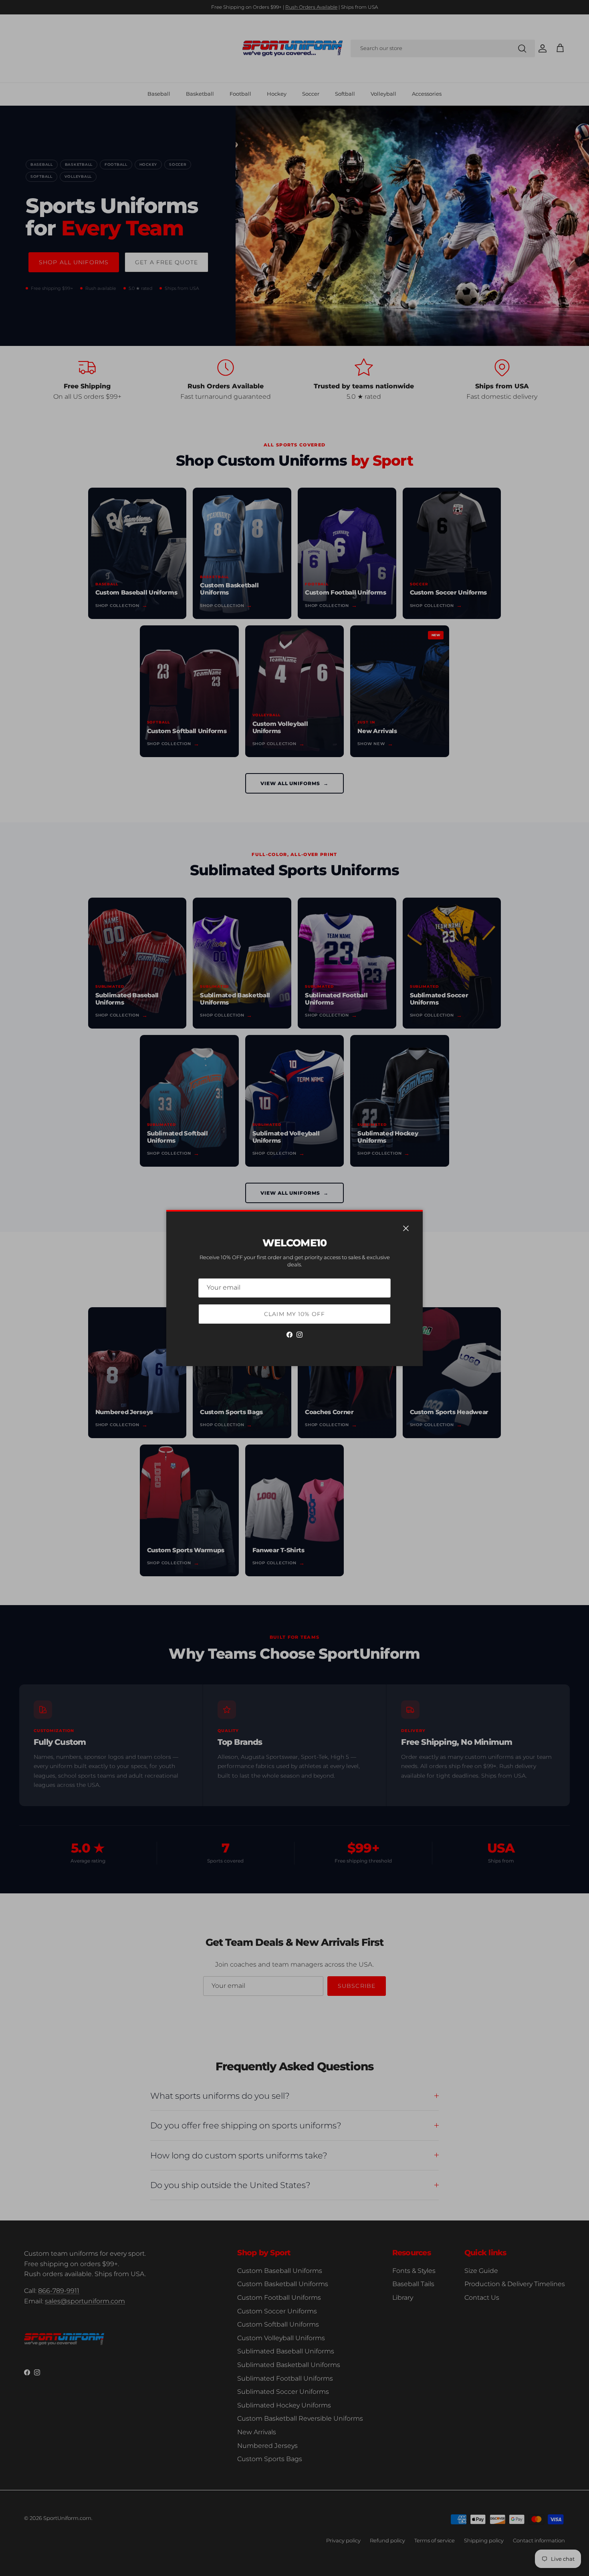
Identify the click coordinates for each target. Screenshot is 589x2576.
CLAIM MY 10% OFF (294, 1314)
